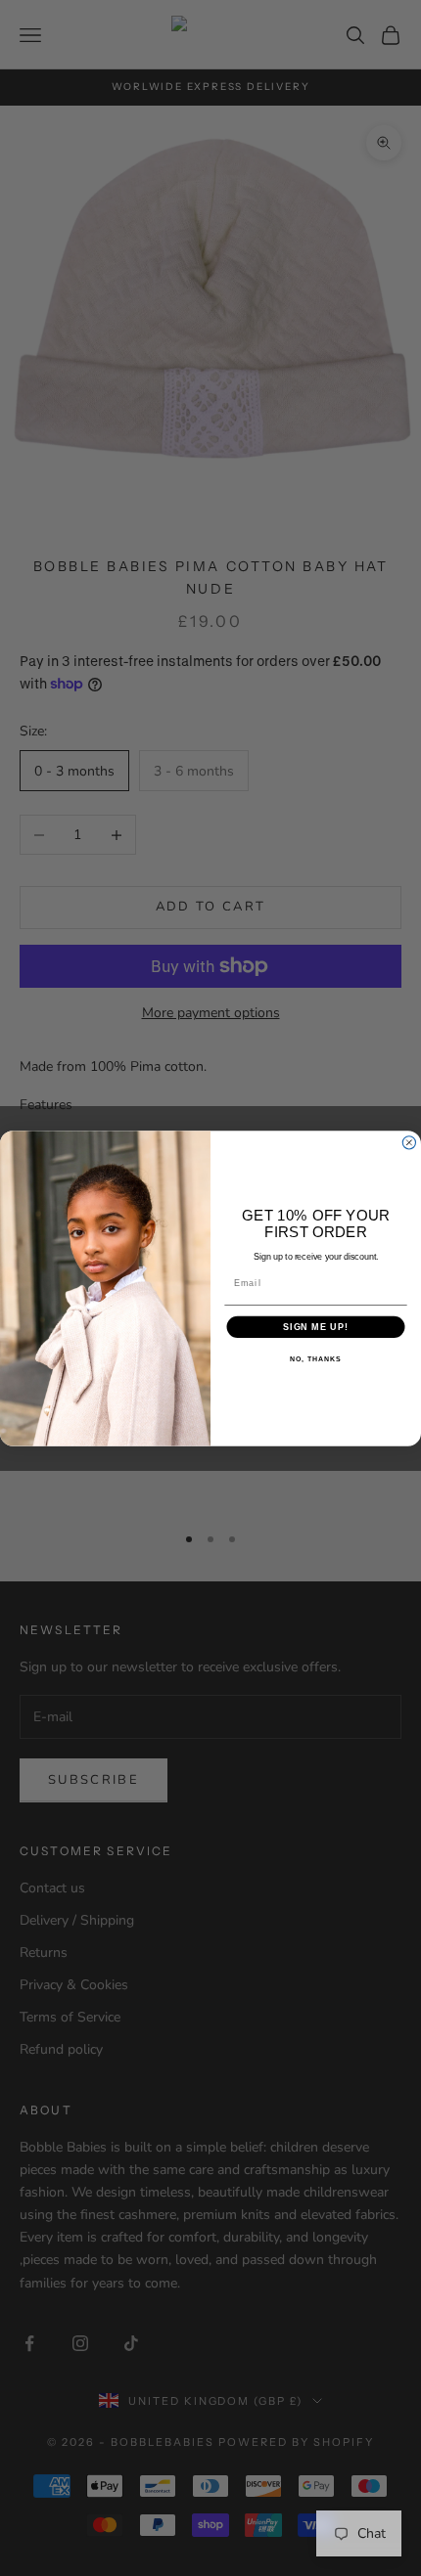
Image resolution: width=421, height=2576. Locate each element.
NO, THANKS (315, 1359)
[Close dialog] (409, 1142)
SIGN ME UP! (316, 1326)
